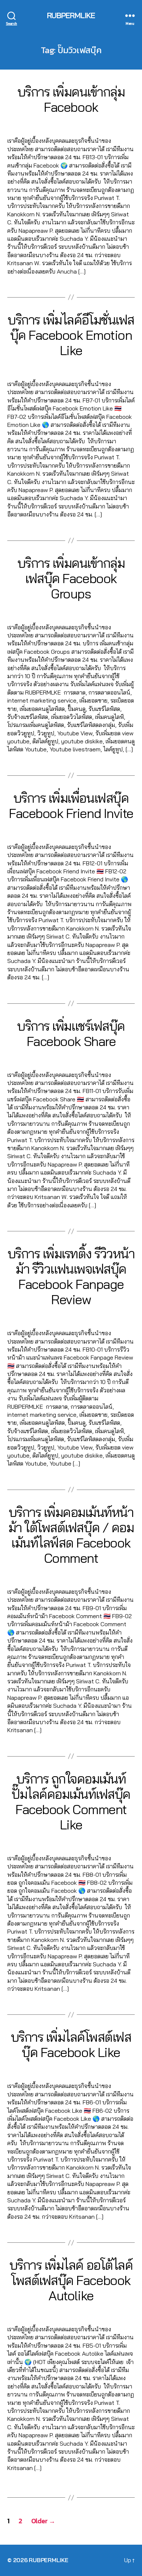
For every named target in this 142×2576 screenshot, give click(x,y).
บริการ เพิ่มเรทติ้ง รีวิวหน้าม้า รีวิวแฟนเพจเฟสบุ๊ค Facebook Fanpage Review (71, 1276)
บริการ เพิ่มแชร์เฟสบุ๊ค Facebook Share (71, 1033)
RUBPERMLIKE (71, 15)
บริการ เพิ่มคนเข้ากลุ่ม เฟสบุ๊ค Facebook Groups (71, 578)
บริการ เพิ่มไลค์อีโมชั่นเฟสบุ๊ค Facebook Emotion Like (71, 335)
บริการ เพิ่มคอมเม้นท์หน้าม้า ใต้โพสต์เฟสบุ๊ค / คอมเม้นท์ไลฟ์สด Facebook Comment (71, 1535)
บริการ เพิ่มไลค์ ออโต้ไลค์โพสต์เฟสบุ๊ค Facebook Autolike (71, 2280)
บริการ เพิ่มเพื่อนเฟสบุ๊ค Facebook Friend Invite (71, 805)
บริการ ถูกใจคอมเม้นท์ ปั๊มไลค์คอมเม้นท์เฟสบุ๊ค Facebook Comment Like (71, 1802)
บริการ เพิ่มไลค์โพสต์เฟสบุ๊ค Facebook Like (71, 2044)
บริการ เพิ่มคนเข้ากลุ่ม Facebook (71, 99)
